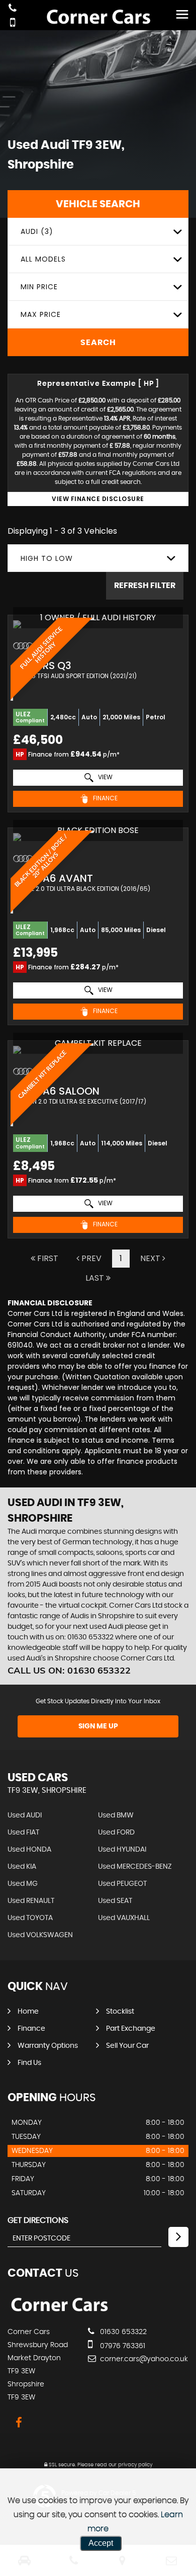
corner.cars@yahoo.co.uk (143, 2359)
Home (28, 2012)
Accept (101, 2543)
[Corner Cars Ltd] (59, 2311)
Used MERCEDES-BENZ (135, 1867)
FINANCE (105, 798)
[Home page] (98, 18)
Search (98, 343)
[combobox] (98, 232)
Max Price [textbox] (41, 314)
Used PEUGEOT (122, 1884)
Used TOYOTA (30, 1918)
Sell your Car (127, 2046)
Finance (31, 2029)
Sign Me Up (98, 1726)
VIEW (105, 777)
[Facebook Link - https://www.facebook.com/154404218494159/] (19, 2423)
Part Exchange (131, 2029)
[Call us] (13, 9)
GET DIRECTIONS (38, 2220)
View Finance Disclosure (98, 499)
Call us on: (69, 1670)
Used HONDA (29, 1850)
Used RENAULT (31, 1901)
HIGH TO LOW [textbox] (47, 558)
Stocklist (120, 2012)
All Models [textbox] (43, 259)
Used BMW (116, 1815)
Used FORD (116, 1833)
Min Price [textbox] (39, 287)
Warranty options (48, 2046)
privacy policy (135, 2465)
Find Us (29, 2063)
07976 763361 (122, 2346)
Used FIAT (23, 1833)
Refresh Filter (145, 586)
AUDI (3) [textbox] (37, 231)
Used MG (23, 1884)
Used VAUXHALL (124, 1918)
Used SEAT (115, 1901)
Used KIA (22, 1867)
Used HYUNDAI (122, 1850)
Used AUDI (25, 1815)
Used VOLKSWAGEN (40, 1935)
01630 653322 (122, 2332)
